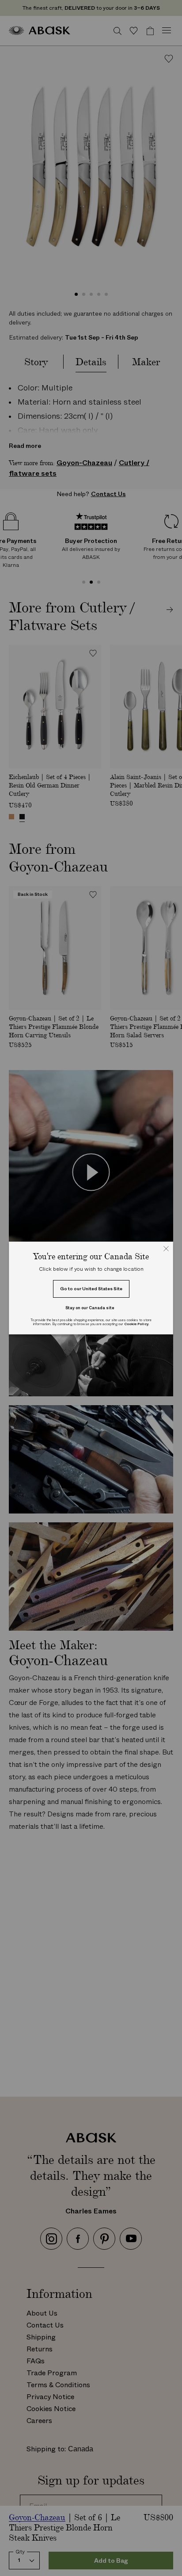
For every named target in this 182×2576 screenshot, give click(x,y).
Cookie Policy (136, 1324)
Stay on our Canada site (90, 1308)
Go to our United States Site (91, 1289)
